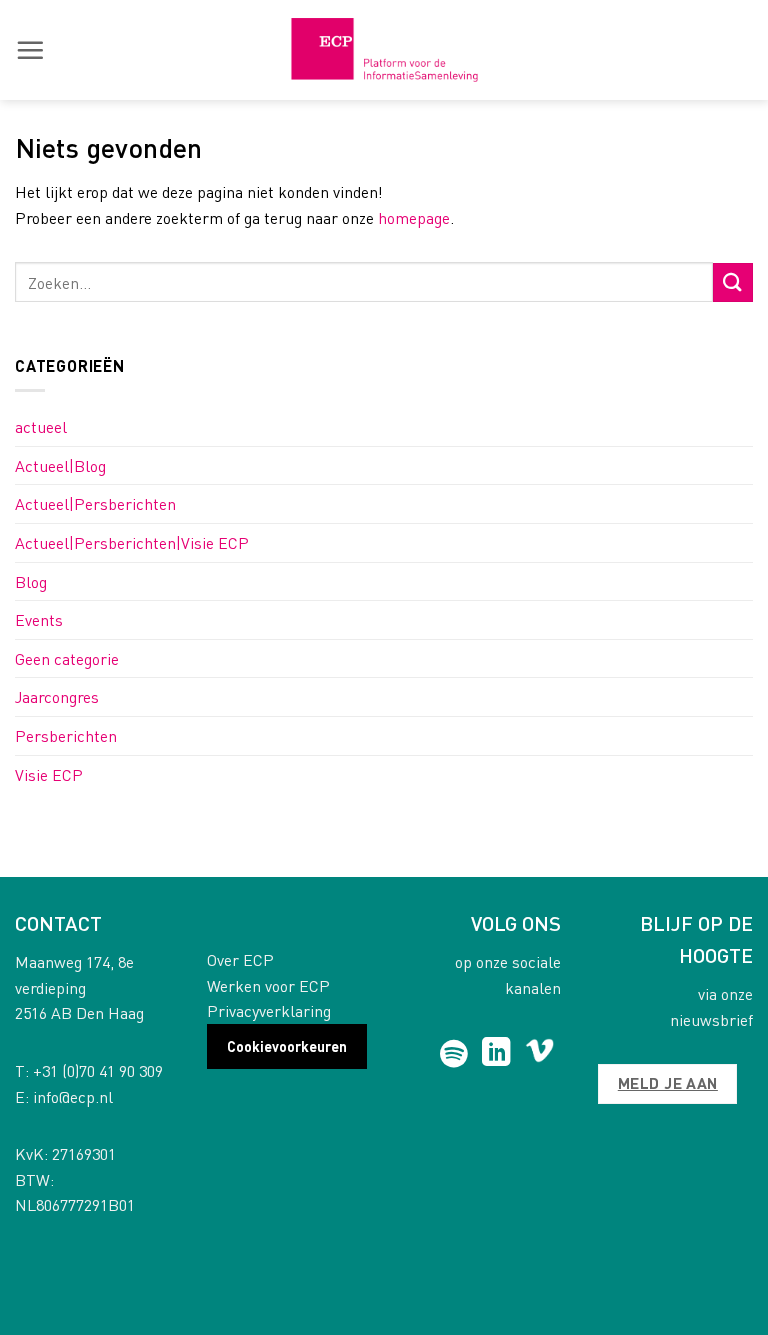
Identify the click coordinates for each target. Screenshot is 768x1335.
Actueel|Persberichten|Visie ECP (132, 542)
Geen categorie (67, 658)
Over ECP (240, 959)
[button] (30, 50)
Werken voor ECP (268, 985)
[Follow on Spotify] (453, 1054)
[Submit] (733, 282)
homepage (414, 217)
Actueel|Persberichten (95, 503)
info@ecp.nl (73, 1096)
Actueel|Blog (60, 465)
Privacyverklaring (269, 1010)
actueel (41, 426)
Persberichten (66, 735)
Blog (31, 581)
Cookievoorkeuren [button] (287, 1046)
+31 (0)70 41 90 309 (98, 1070)
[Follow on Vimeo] (539, 1054)
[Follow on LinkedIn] (496, 1054)
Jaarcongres (57, 696)
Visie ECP (49, 774)
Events (39, 619)
